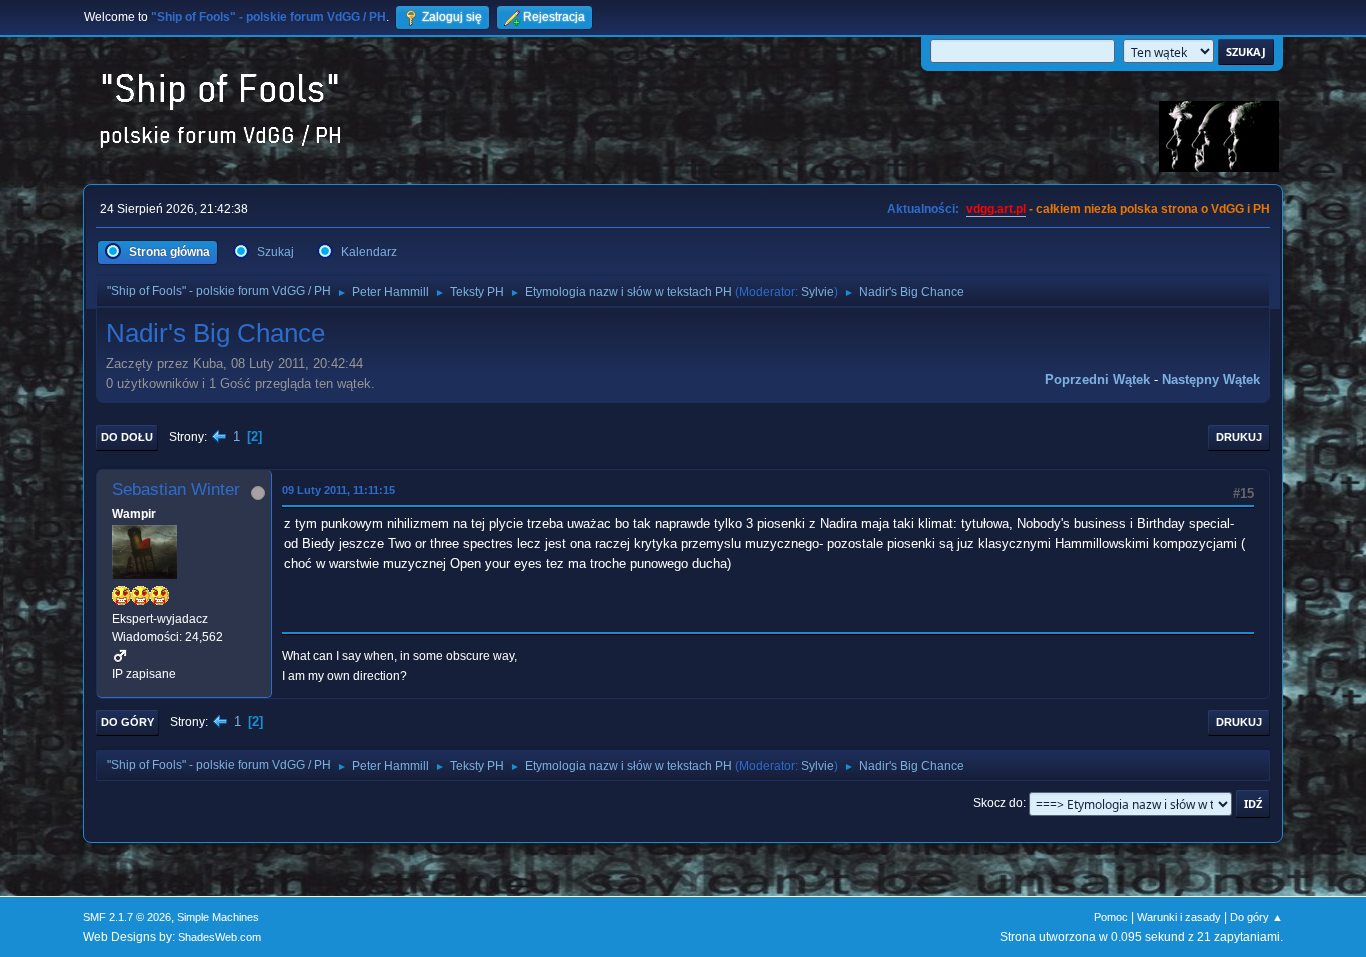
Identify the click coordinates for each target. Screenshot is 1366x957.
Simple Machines (218, 917)
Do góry (127, 722)
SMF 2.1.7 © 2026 (127, 917)
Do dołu (127, 437)
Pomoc (1111, 917)
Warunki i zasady (1179, 917)
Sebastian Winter (176, 489)
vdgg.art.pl (996, 209)
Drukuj (1239, 437)
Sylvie (817, 292)
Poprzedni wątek (1097, 379)
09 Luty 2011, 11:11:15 (338, 490)
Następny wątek (1211, 379)
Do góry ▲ (1256, 917)
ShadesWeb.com (219, 937)
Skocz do (998, 803)
